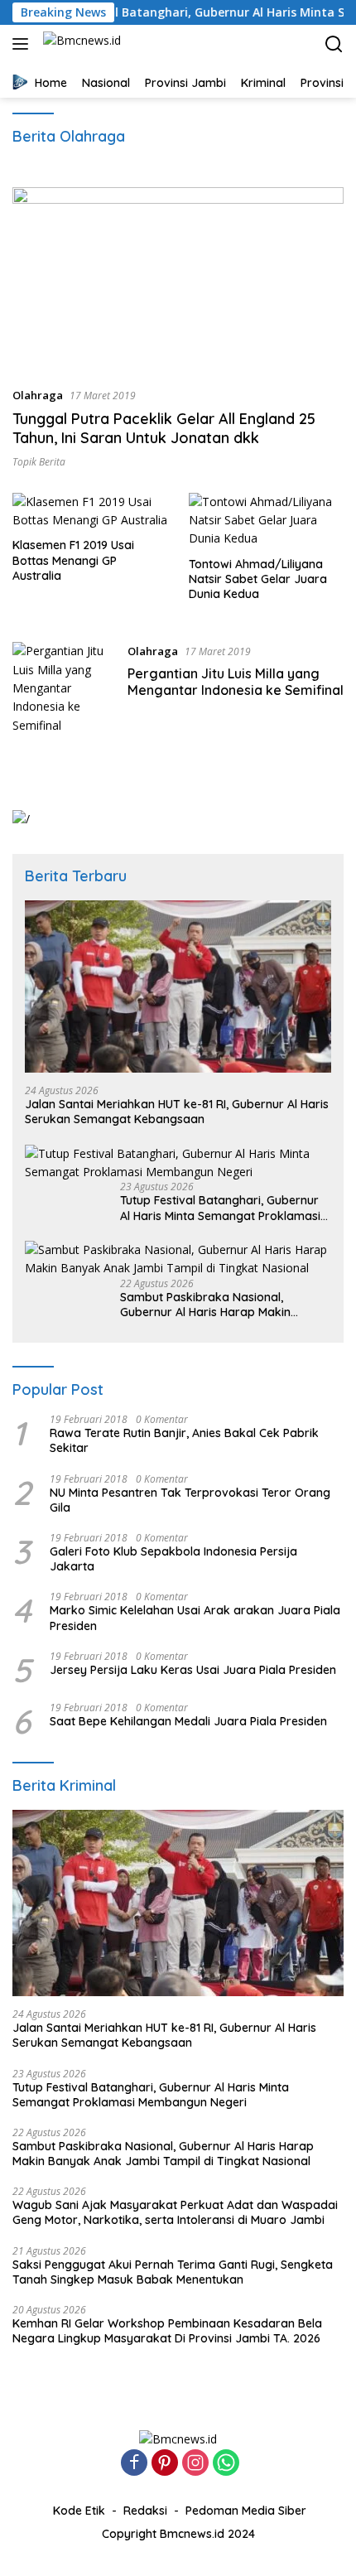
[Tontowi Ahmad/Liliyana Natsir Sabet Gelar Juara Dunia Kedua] (267, 521)
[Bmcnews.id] (80, 44)
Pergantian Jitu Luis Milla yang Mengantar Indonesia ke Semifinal (236, 682)
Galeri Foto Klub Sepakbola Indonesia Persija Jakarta (173, 1559)
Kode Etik (79, 2511)
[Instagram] (195, 2464)
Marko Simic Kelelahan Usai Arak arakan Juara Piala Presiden (195, 1618)
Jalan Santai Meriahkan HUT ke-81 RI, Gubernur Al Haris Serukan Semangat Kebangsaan (177, 1112)
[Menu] (24, 44)
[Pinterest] (165, 2464)
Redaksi (145, 2511)
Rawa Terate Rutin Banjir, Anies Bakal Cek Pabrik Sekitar (184, 1440)
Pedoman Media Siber (246, 2511)
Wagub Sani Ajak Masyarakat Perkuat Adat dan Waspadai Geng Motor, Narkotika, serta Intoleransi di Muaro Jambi (175, 2212)
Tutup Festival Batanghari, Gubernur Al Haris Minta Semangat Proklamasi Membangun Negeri (220, 1208)
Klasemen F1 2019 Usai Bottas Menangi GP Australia (73, 560)
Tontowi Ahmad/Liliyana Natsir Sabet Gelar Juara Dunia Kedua (258, 579)
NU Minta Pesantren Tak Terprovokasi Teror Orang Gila (190, 1500)
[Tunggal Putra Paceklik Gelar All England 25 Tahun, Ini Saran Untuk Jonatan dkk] (178, 280)
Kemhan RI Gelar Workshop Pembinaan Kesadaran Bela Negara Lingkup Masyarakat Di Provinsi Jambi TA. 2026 (167, 2331)
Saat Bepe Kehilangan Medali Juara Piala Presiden (188, 1721)
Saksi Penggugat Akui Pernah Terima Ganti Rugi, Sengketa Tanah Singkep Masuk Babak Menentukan (173, 2272)
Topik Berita (39, 462)
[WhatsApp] (226, 2464)
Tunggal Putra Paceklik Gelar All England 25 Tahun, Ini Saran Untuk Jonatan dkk (164, 428)
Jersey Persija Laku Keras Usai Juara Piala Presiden (193, 1670)
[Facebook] (134, 2464)
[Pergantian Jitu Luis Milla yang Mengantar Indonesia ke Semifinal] (64, 688)
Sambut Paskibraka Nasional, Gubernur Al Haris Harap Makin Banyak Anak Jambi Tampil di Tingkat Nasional (226, 1305)
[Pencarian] (334, 44)
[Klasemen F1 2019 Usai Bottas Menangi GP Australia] (90, 511)
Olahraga (38, 395)
